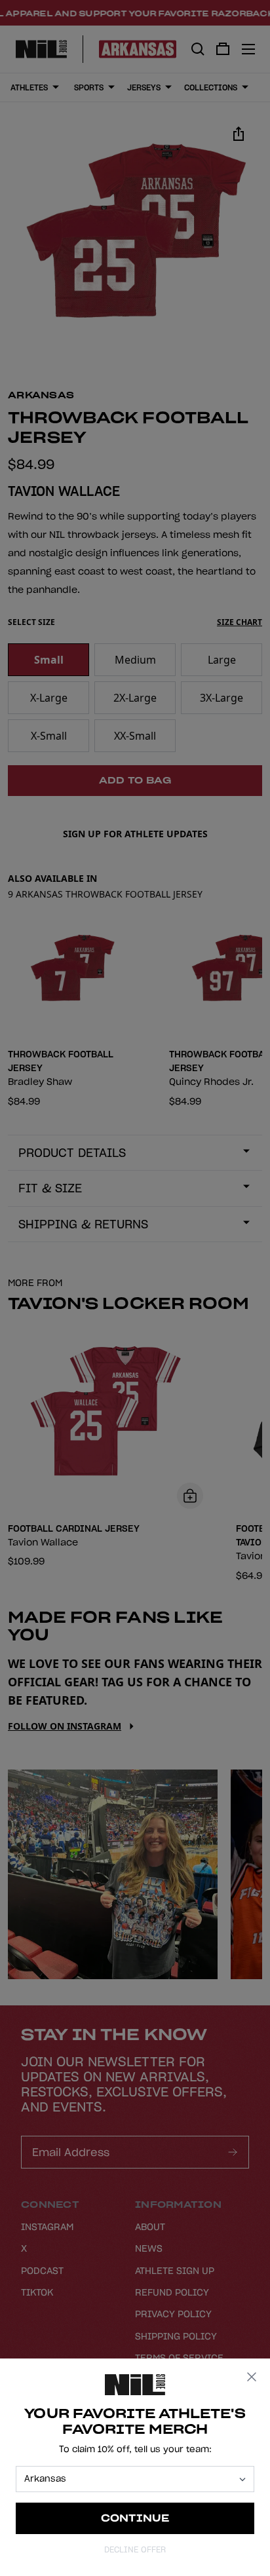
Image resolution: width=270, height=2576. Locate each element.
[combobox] (129, 2479)
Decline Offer (135, 2549)
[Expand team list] (242, 2479)
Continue (135, 2518)
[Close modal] (252, 2377)
